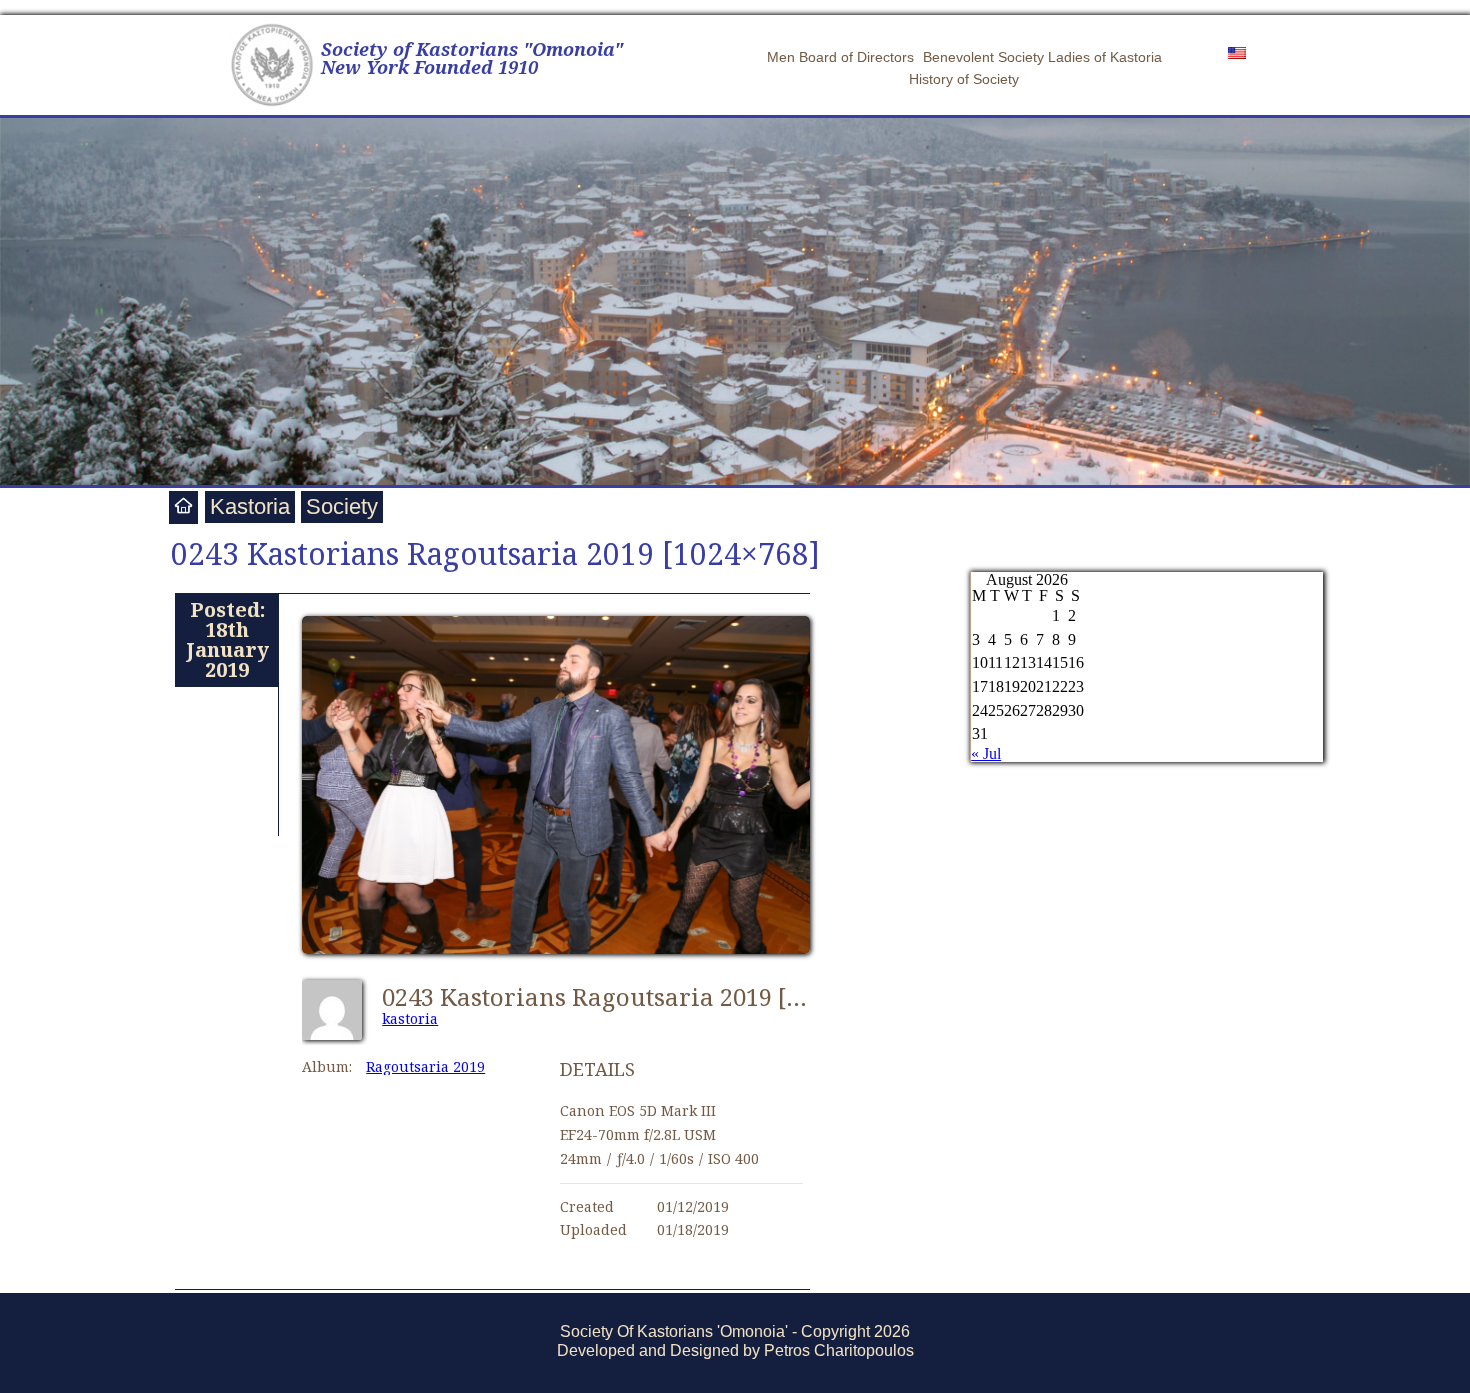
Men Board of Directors (840, 57)
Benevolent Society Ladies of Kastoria (1042, 57)
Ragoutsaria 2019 (425, 1066)
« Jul (986, 753)
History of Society (964, 79)
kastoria (410, 1018)
